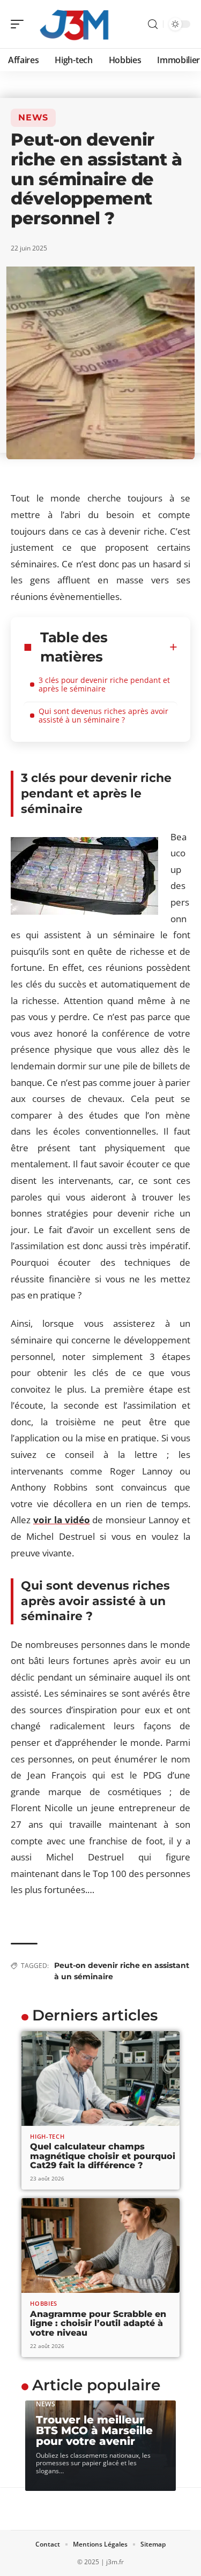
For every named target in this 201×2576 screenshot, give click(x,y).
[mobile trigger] (20, 24)
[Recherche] (153, 24)
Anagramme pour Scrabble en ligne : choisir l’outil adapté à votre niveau (98, 2323)
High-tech (47, 2136)
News (33, 117)
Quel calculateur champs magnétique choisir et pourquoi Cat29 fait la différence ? (103, 2156)
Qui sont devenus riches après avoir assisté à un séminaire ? (103, 715)
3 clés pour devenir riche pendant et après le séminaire (104, 684)
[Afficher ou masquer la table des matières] (173, 647)
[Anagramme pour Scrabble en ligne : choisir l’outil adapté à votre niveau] (100, 2246)
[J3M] (77, 24)
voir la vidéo (62, 1520)
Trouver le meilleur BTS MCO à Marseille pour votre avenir (94, 2430)
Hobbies (44, 2303)
